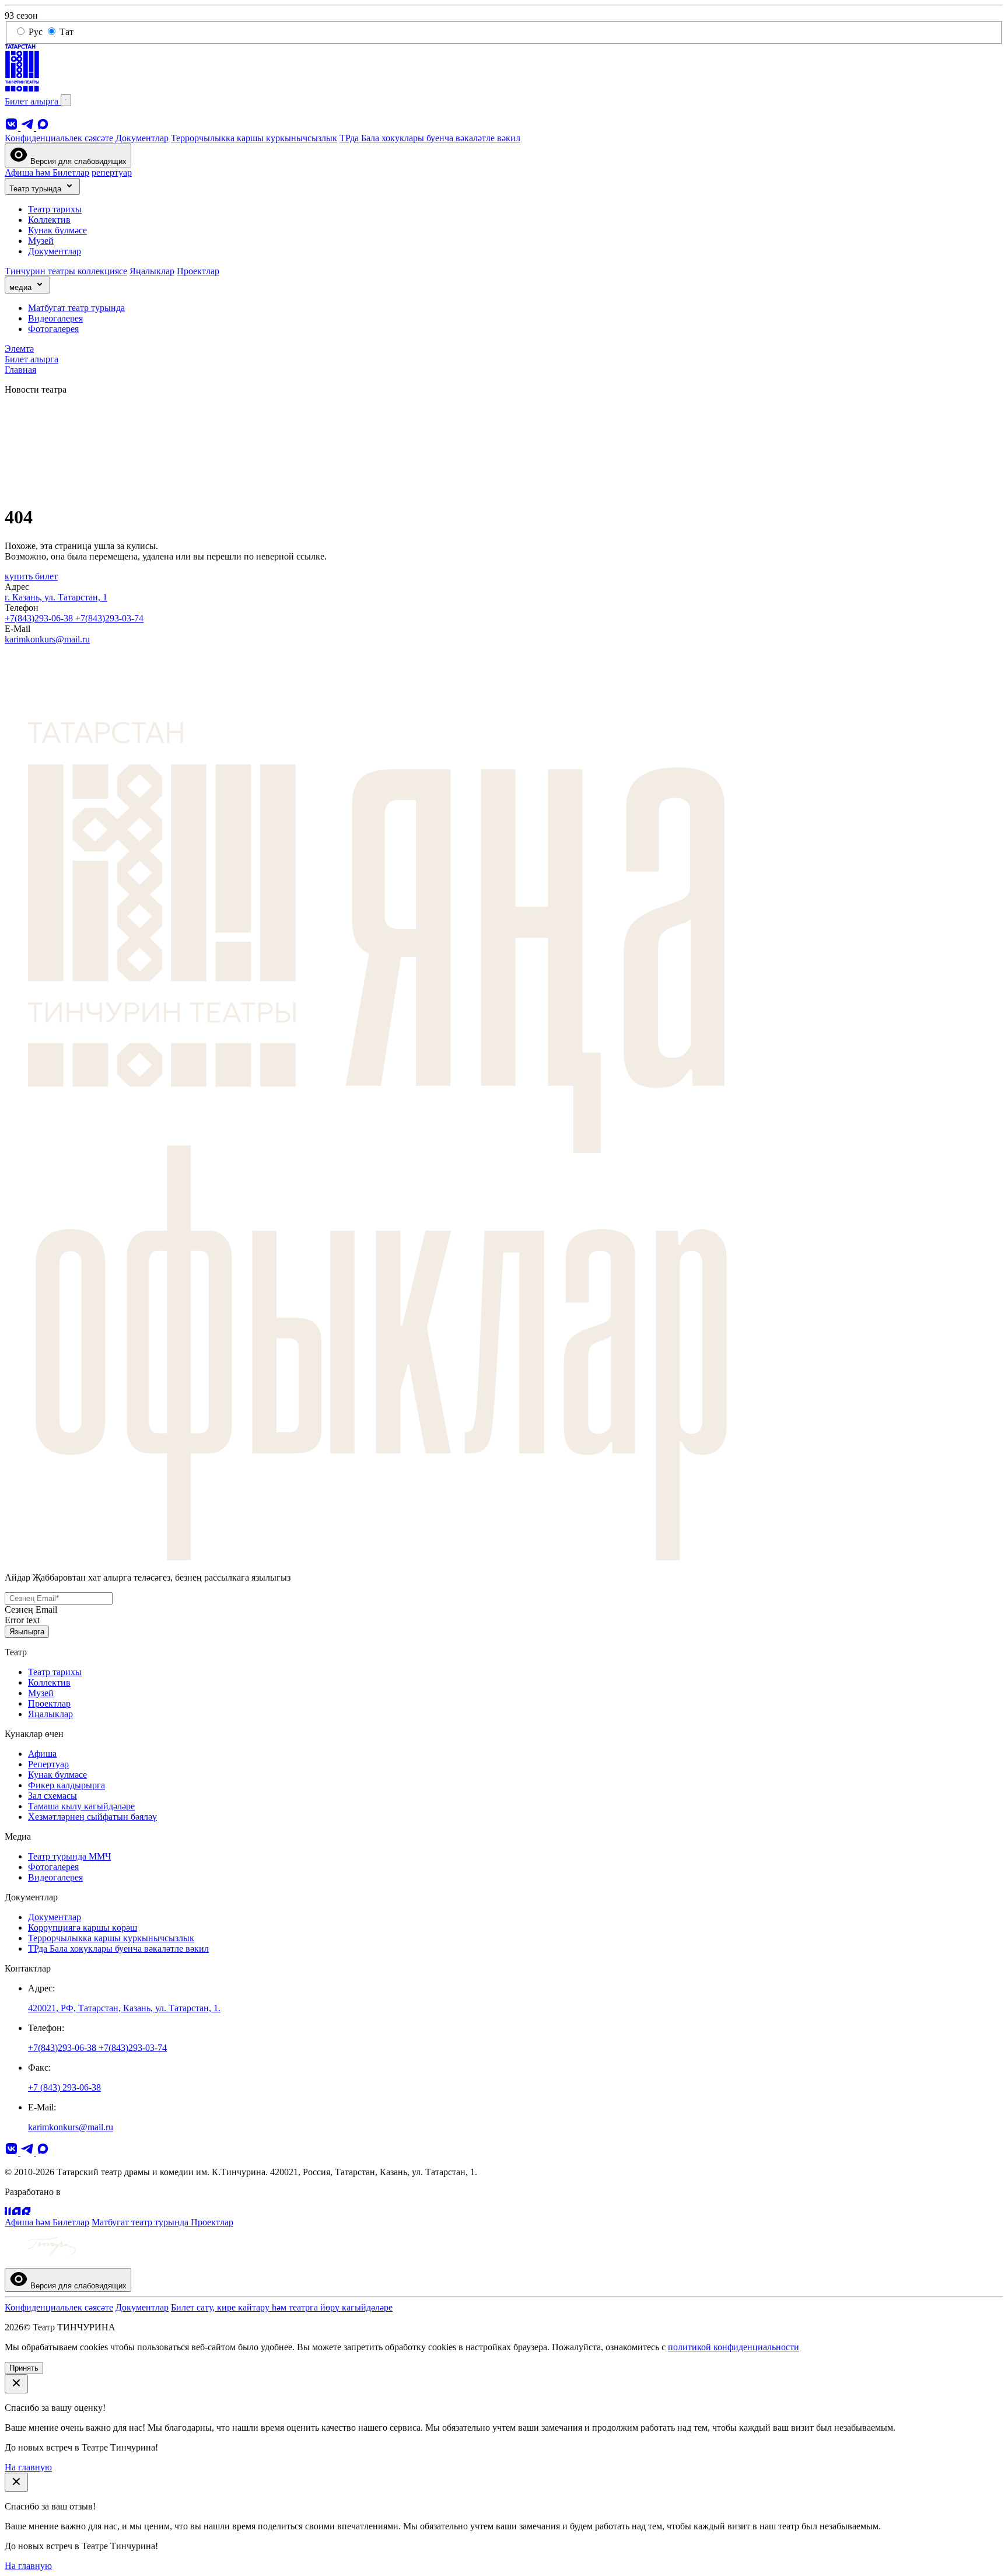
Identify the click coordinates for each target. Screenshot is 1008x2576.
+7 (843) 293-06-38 (64, 2087)
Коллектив (49, 220)
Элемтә (19, 349)
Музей (41, 241)
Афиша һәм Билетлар (47, 172)
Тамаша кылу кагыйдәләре (81, 1806)
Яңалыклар (152, 271)
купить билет (31, 576)
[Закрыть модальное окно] (16, 2384)
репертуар (112, 172)
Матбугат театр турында (76, 308)
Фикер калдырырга (66, 1785)
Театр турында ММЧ (69, 1856)
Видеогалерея (55, 318)
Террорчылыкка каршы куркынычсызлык (254, 138)
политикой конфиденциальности (734, 2347)
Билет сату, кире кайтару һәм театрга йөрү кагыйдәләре (282, 2307)
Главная (20, 370)
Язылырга (27, 1632)
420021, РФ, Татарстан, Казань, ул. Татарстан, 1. (124, 2008)
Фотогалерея (53, 329)
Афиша (42, 1754)
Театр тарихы (55, 209)
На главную (28, 2467)
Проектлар (198, 271)
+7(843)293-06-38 (40, 618)
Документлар (142, 138)
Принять (24, 2368)
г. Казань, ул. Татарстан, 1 (56, 597)
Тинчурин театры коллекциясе (66, 271)
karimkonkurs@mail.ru (47, 639)
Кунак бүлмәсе (57, 230)
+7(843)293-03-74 (109, 618)
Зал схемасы (52, 1796)
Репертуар (48, 1764)
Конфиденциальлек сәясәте (59, 138)
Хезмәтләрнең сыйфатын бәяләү (92, 1817)
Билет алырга (33, 101)
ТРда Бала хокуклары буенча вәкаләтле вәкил (430, 138)
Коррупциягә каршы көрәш (83, 1927)
